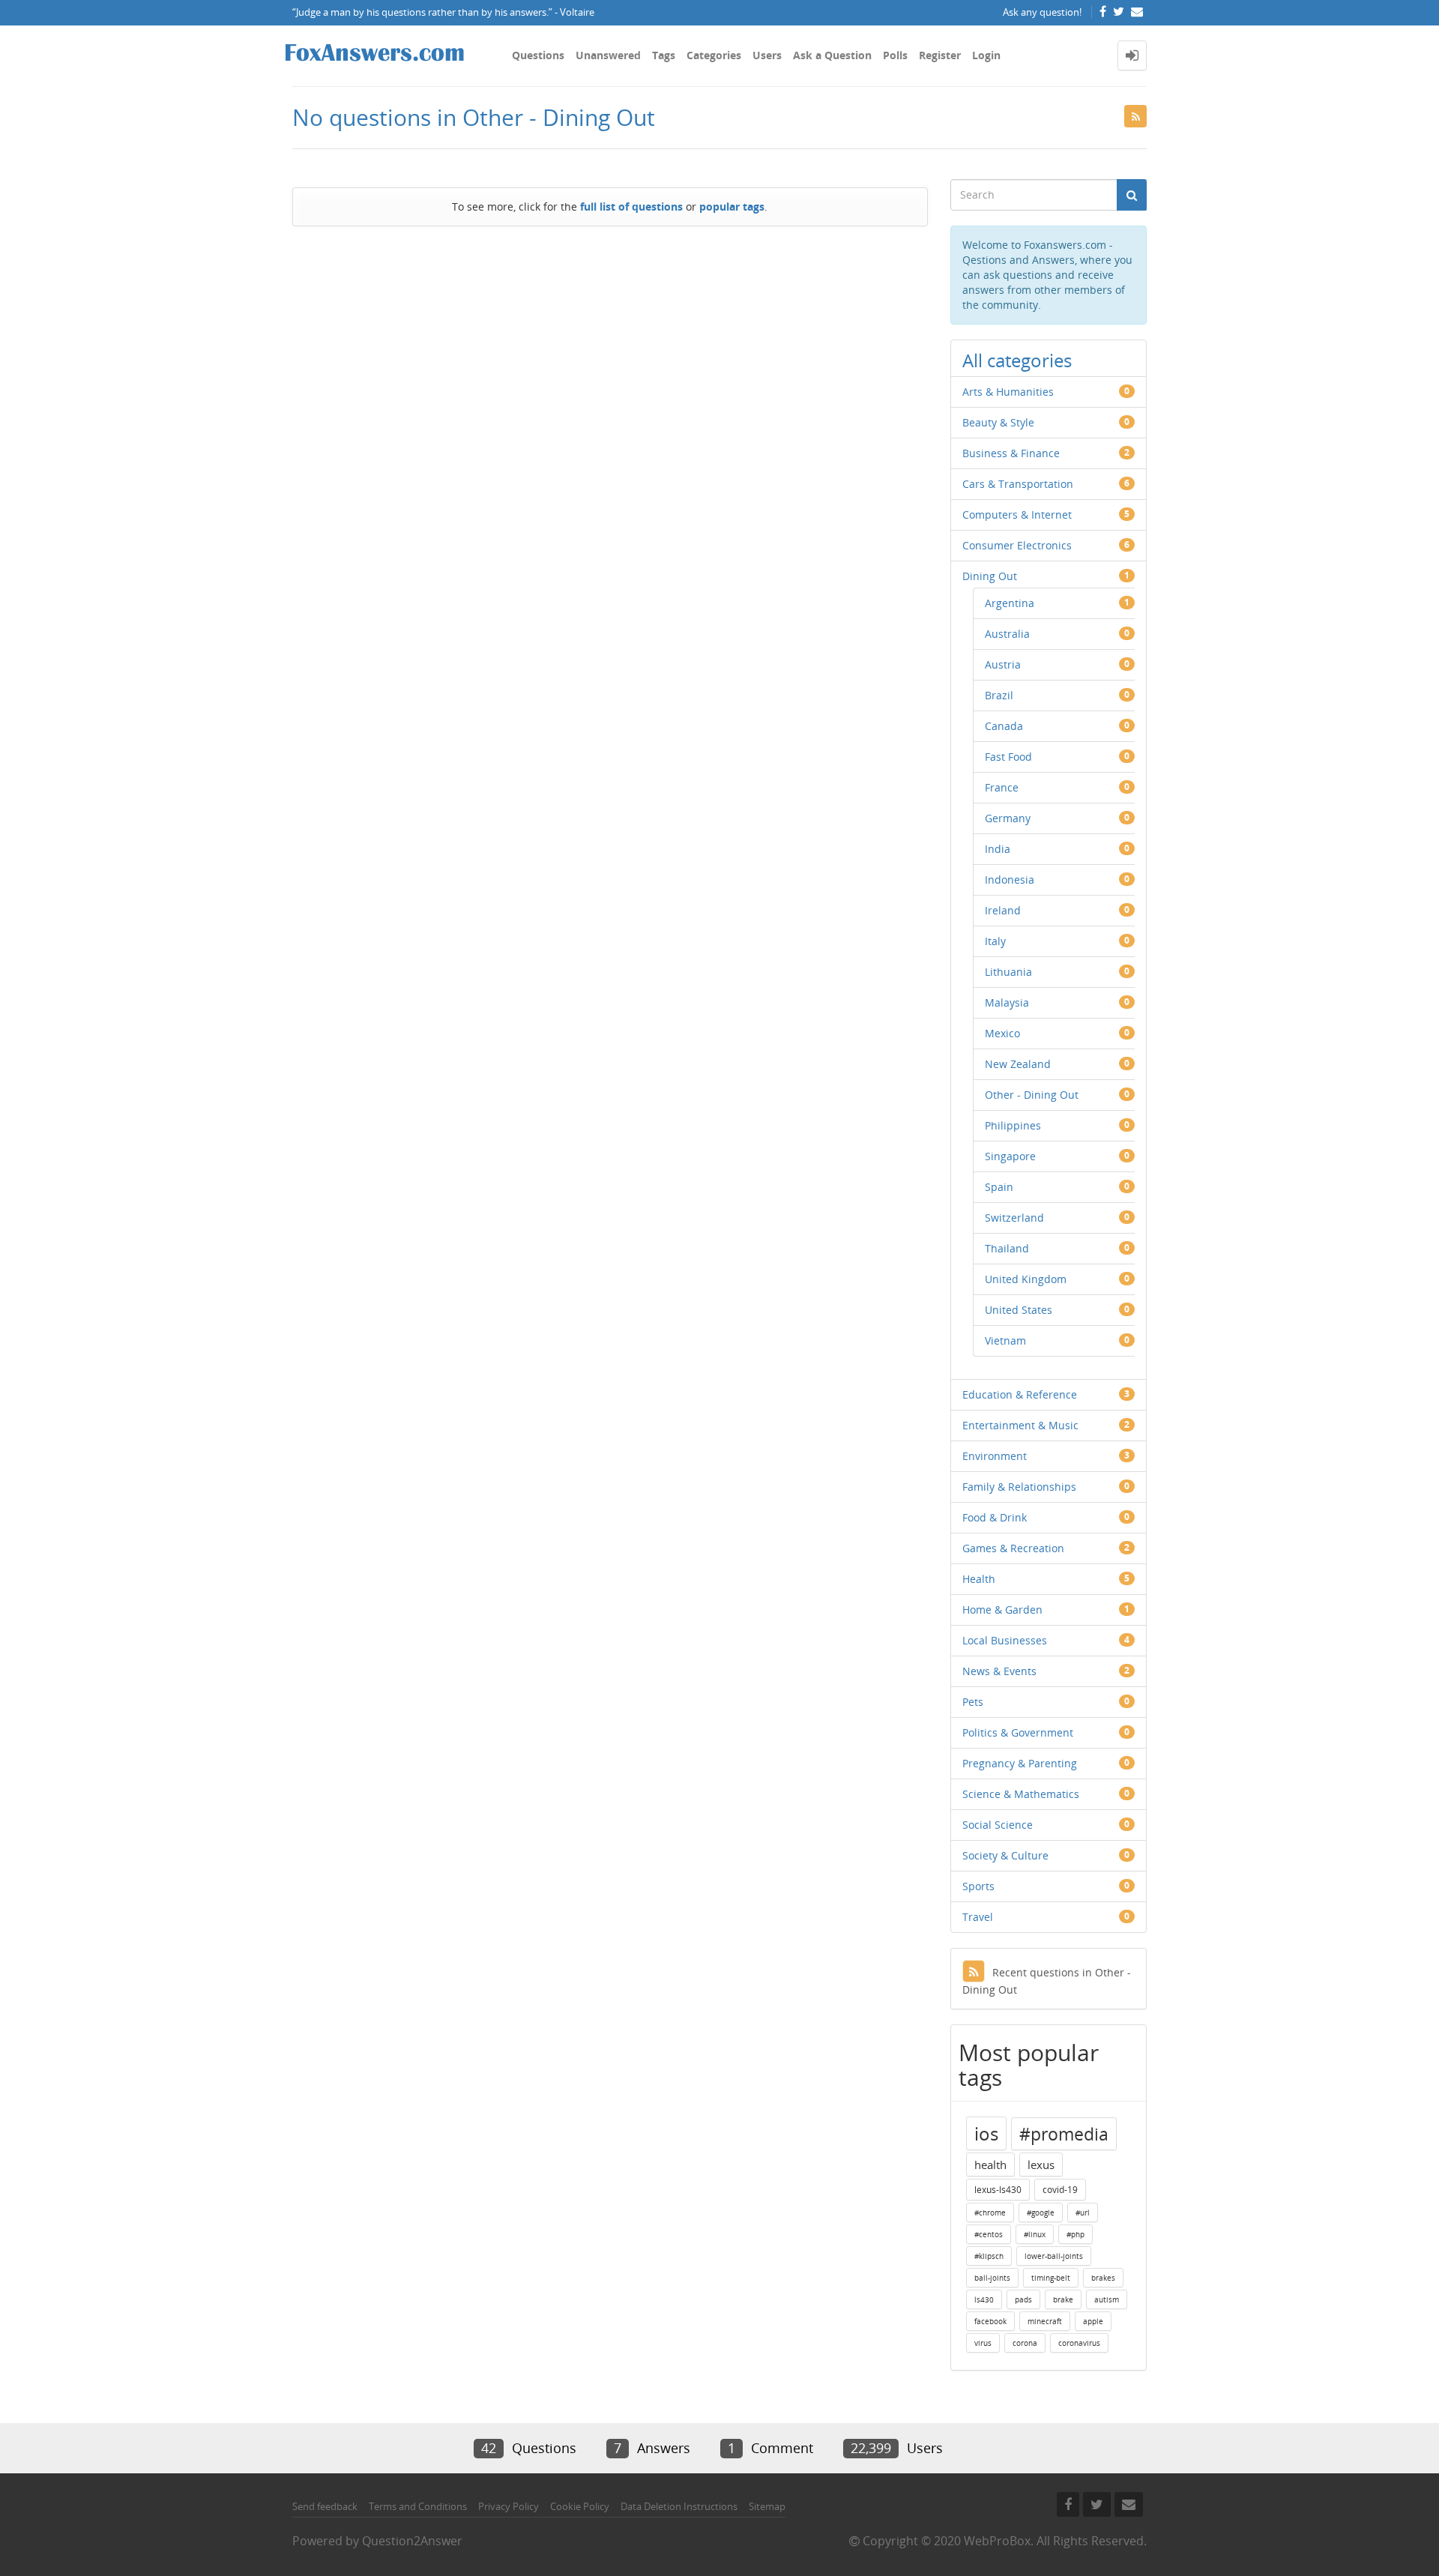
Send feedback (325, 2506)
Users (767, 55)
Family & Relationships (1019, 1487)
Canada (1004, 726)
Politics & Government (1018, 1732)
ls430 (984, 2299)
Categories (714, 55)
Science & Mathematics (1021, 1794)
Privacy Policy (509, 2506)
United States (1019, 1310)
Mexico (1002, 1033)
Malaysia (1007, 1002)
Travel (978, 1917)
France (1002, 787)
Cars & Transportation (1018, 484)
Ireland (1003, 910)
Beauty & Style (998, 422)
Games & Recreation (1013, 1548)
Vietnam (1005, 1340)
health (990, 2165)
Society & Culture (1005, 1855)
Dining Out (990, 576)
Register (940, 55)
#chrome (990, 2212)
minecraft (1045, 2321)
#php (1076, 2234)
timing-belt (1051, 2278)
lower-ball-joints (1054, 2256)
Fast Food (1008, 757)
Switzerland (1014, 1218)
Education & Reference (1020, 1394)
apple (1093, 2321)
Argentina (1010, 603)
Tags (664, 55)
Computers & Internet (1017, 515)
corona (1025, 2343)
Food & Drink (995, 1517)
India (998, 849)
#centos (989, 2234)
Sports (978, 1886)
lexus (1041, 2165)
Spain (999, 1187)
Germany (1008, 818)
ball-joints (992, 2278)
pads (1023, 2299)
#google (1041, 2212)
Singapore (1010, 1156)
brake (1063, 2299)
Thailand (1007, 1248)
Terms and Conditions (418, 2506)
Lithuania (1008, 972)
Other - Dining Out (1032, 1095)
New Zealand (1018, 1064)
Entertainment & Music (1020, 1425)
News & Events (999, 1671)
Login (986, 55)
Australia (1007, 634)
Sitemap (767, 2506)
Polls (895, 55)
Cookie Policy (580, 2506)
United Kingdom (1026, 1279)
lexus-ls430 (998, 2190)
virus (983, 2343)
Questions (538, 55)
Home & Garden (1002, 1610)
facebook (990, 2321)
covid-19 (1060, 2190)
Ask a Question (832, 55)
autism (1107, 2299)
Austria (1003, 664)
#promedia (1064, 2134)
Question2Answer (412, 2541)
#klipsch (989, 2256)
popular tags (732, 206)
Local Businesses (1005, 1640)
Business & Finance (1011, 453)
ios (986, 2133)
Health (979, 1579)
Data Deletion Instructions (679, 2506)
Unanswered (608, 55)
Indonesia (1010, 880)
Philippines (1013, 1125)
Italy (995, 941)
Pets (973, 1702)
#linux (1035, 2234)
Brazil (999, 695)
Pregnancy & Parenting (1020, 1763)
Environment (995, 1456)
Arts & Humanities (1008, 392)
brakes (1103, 2278)
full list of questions (631, 206)
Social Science (998, 1825)
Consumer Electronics (1017, 545)
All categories (1017, 360)
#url (1083, 2212)
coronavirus (1079, 2343)
